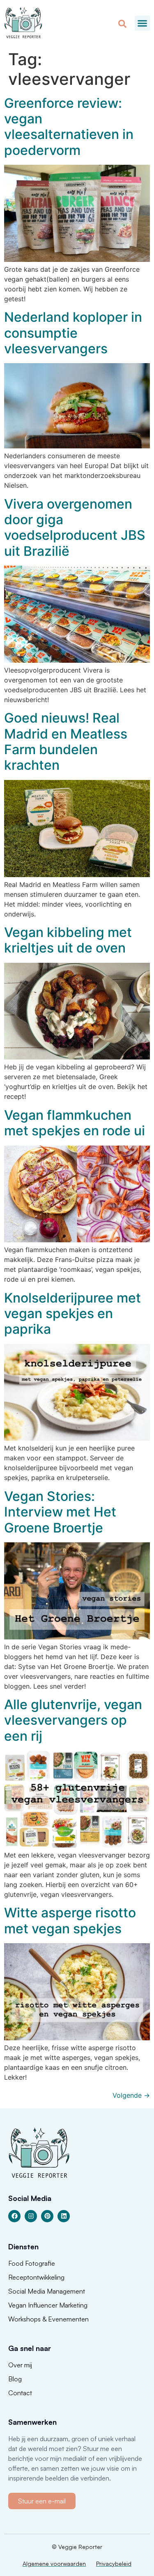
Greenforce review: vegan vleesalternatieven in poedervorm (69, 127)
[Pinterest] (47, 2216)
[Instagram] (31, 2216)
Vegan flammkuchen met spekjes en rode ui (75, 1123)
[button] (143, 23)
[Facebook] (14, 2216)
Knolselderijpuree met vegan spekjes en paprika (72, 1314)
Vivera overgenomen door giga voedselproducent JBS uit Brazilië (75, 527)
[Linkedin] (64, 2216)
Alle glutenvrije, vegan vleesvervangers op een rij (73, 1720)
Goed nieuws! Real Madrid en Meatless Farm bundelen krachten (66, 741)
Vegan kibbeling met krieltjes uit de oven (68, 940)
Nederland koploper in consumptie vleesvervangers (73, 333)
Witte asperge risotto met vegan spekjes (70, 1920)
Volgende (131, 2095)
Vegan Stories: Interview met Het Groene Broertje (60, 1512)
